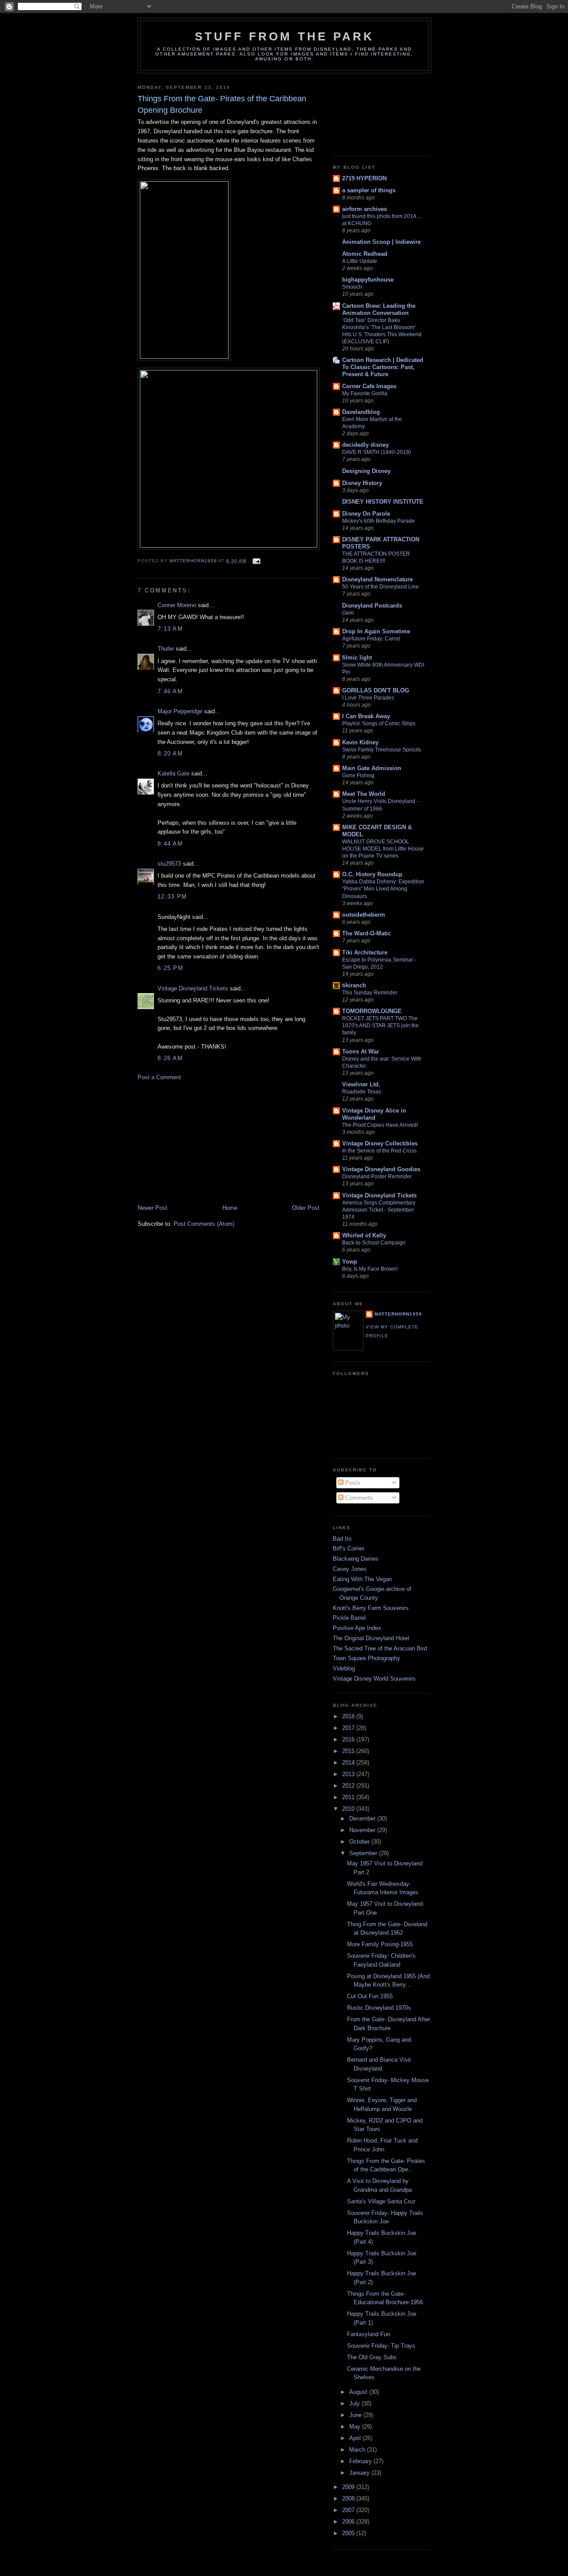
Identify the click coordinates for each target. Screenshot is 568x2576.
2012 (349, 1786)
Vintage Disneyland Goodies (381, 1169)
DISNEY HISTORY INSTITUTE (383, 502)
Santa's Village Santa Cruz (381, 2201)
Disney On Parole (366, 514)
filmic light (357, 658)
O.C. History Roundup (372, 874)
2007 (349, 2510)
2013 (349, 1774)
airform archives (365, 209)
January (360, 2473)
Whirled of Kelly (364, 1235)
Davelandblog (361, 412)
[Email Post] (256, 561)
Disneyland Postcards (372, 606)
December (363, 1819)
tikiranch (354, 985)
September (364, 1853)
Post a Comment (159, 1077)
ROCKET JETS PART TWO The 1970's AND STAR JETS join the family (381, 1026)
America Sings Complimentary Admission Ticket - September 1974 (379, 1210)
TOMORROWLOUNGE (372, 1011)
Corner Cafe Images (369, 386)
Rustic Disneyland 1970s (379, 2008)
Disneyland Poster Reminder (377, 1177)
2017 (349, 1728)
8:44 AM (170, 844)
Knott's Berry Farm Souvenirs (371, 1608)
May (356, 2427)
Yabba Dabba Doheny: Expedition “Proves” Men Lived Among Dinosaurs (383, 889)
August (359, 2392)
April (356, 2438)
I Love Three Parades (368, 698)
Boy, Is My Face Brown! (370, 1269)
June (356, 2415)
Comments (358, 1498)
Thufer (166, 649)
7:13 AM (170, 629)
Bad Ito (342, 1539)
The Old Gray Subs (372, 2357)
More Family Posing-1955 (380, 1944)
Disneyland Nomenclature (377, 579)
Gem (348, 613)
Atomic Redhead (365, 254)
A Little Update (360, 261)
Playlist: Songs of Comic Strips (379, 724)
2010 (349, 1809)
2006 (349, 2522)
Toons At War (361, 1051)
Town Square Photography (367, 1658)
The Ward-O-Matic (367, 933)
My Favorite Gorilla (365, 394)
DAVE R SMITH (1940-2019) (377, 452)
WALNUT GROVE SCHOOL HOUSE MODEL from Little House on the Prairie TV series (383, 849)
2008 (349, 2498)
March (358, 2450)
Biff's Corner (349, 1548)
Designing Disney (366, 471)
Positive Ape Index (357, 1628)
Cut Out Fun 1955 (370, 1996)
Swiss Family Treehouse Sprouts (382, 750)
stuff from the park (285, 36)
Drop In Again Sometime (376, 631)
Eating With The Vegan (362, 1579)
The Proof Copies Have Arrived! (380, 1125)
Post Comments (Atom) (204, 1224)
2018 (349, 1716)
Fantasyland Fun (369, 2334)
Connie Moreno (177, 605)
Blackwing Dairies (356, 1559)
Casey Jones (350, 1569)
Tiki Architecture (365, 952)
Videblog (344, 1668)
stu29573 (169, 864)
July (355, 2403)
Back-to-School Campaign (374, 1243)
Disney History (362, 483)
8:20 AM (170, 753)
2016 (349, 1739)
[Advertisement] (204, 1142)
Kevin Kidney (360, 742)
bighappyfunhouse (368, 280)
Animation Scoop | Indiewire (381, 242)
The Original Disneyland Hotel (371, 1638)
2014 (349, 1763)
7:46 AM (170, 691)
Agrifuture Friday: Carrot (371, 639)
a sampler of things (369, 190)
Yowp (350, 1262)
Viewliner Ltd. (361, 1084)
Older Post (306, 1208)
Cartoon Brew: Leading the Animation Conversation (379, 309)
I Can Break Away (366, 716)
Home (230, 1208)
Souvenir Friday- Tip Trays (381, 2346)
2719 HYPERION (364, 178)
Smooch (352, 287)
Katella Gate (174, 773)
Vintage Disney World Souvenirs (374, 1679)
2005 (349, 2533)
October (360, 1842)
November (363, 1830)
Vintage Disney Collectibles (380, 1143)
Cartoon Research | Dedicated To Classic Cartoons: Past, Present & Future (383, 367)
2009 (349, 2487)
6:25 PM (170, 968)
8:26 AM (170, 1058)
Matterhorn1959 (398, 1314)
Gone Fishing (358, 775)
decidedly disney (365, 445)
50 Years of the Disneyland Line (381, 587)
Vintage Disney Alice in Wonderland (374, 1114)
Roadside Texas (362, 1092)
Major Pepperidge (180, 711)
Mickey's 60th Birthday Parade (379, 521)
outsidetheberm (364, 915)
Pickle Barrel (349, 1618)
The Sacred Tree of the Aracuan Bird (380, 1648)
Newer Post (152, 1208)
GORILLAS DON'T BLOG (376, 690)
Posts (352, 1483)
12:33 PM (172, 896)
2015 (349, 1751)
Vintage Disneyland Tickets (193, 988)
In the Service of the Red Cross (379, 1151)
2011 (349, 1797)
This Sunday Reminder (370, 993)
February (361, 2461)
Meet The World (364, 794)
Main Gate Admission (372, 768)
